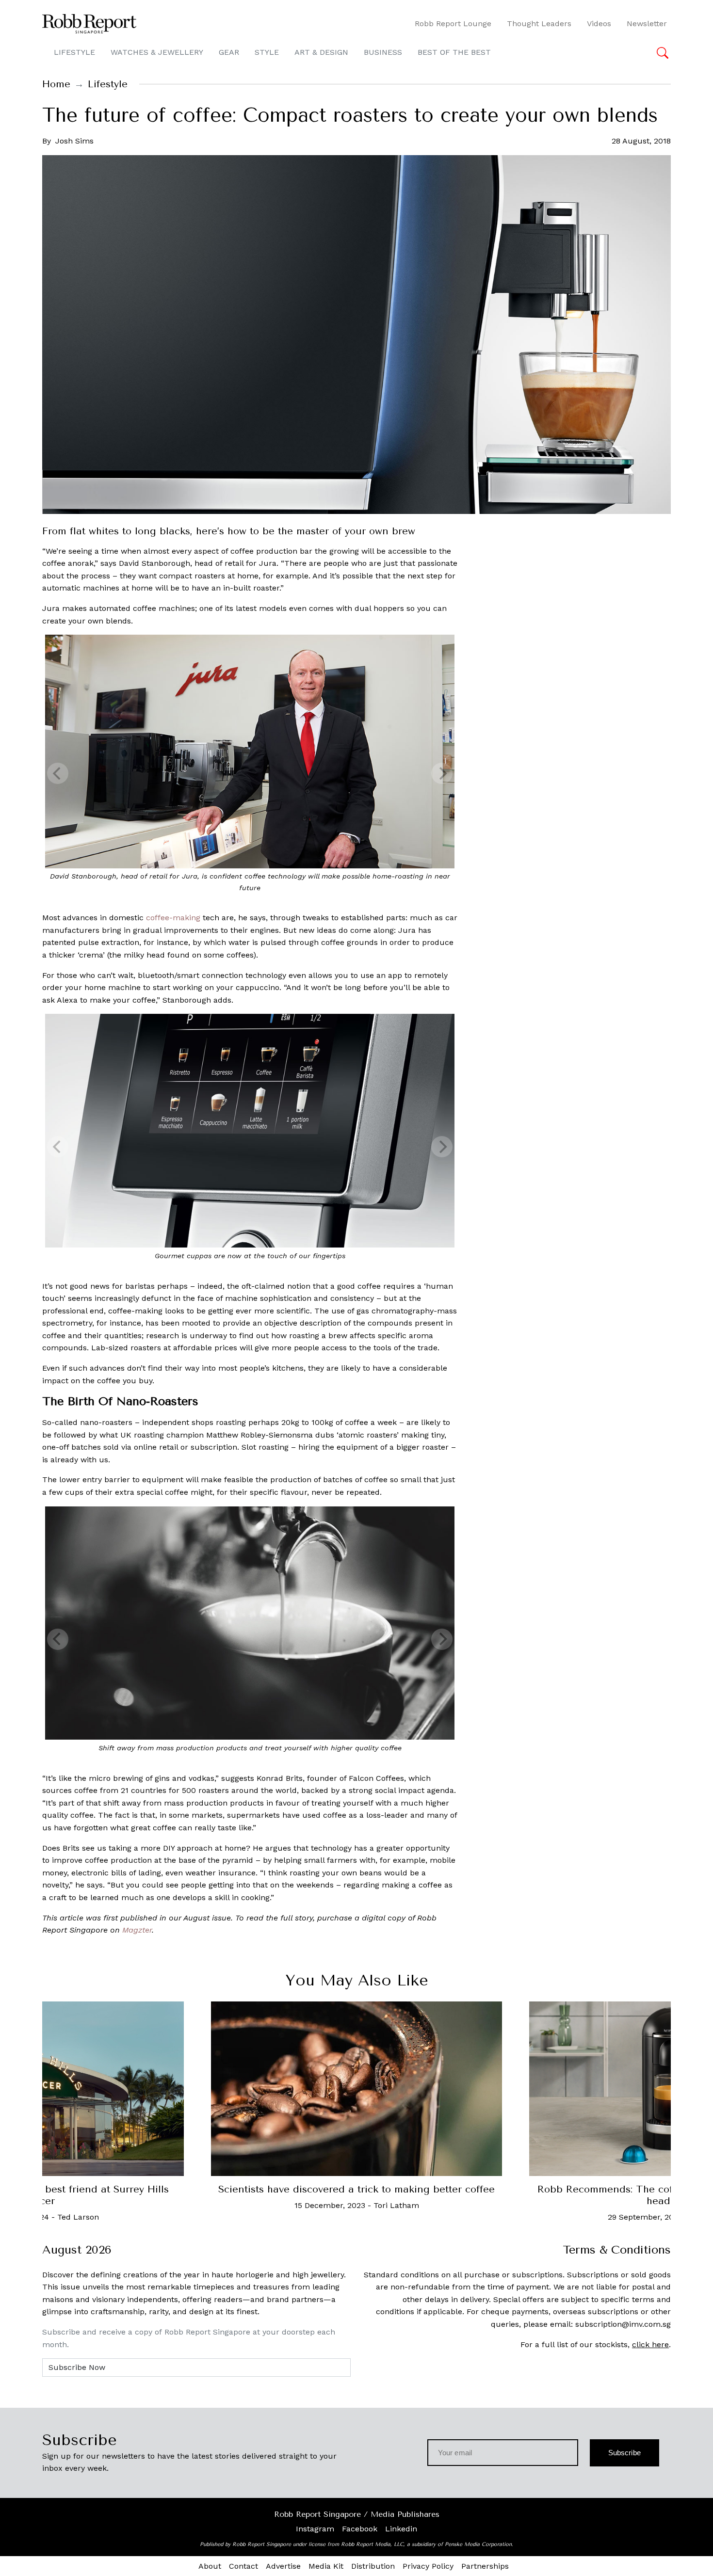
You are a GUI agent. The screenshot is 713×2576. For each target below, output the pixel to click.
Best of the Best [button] (454, 52)
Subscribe (624, 2453)
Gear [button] (229, 52)
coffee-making (173, 918)
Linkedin (401, 2529)
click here (650, 2344)
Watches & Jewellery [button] (157, 52)
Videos (599, 24)
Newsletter (647, 24)
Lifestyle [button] (74, 52)
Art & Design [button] (321, 52)
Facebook (360, 2529)
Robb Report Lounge (453, 24)
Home (56, 84)
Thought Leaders (539, 24)
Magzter (137, 1930)
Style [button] (267, 52)
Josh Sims (74, 141)
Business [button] (383, 52)
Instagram (315, 2529)
